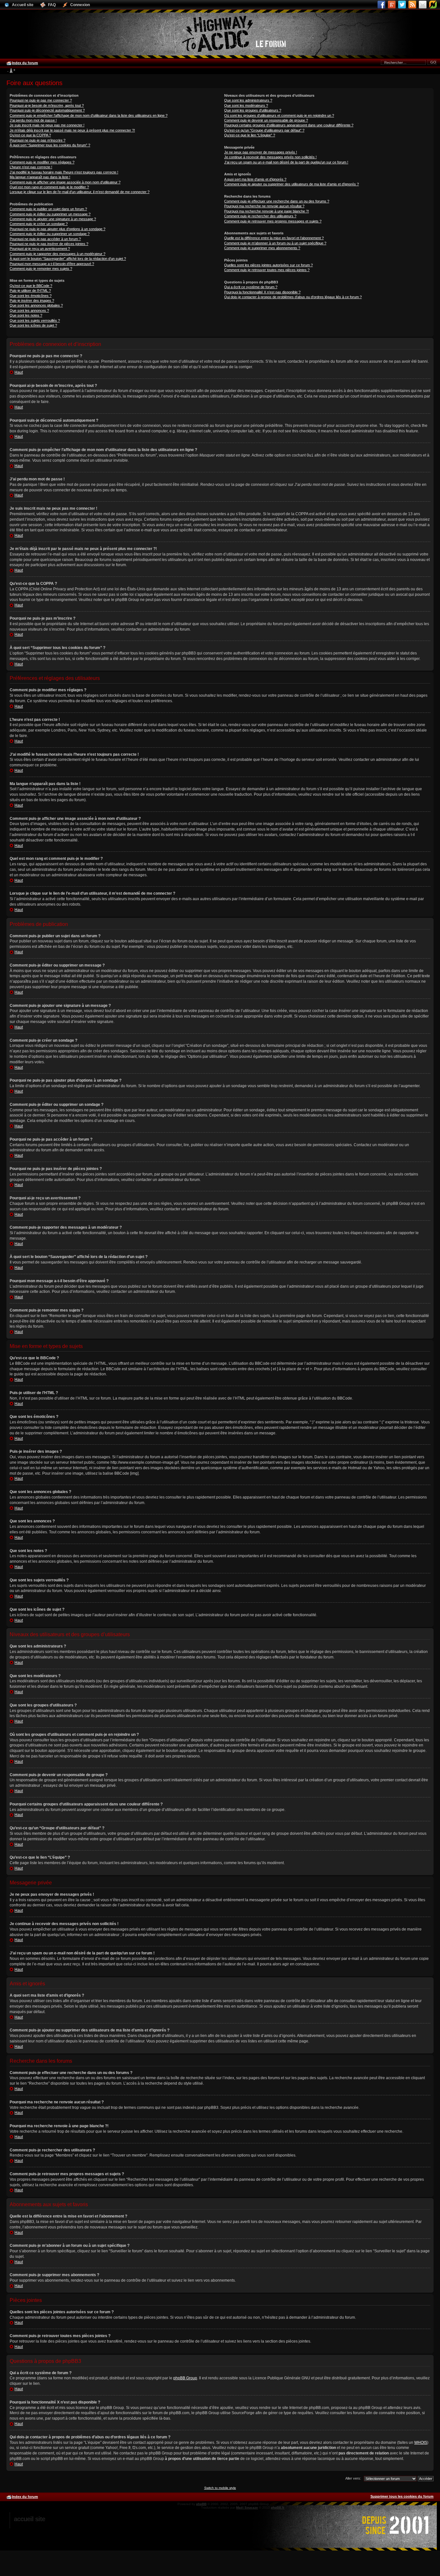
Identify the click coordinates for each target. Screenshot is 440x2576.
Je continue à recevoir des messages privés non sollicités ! (270, 157)
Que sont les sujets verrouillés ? (35, 320)
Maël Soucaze (247, 2507)
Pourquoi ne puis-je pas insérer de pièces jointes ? (49, 244)
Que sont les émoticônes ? (31, 296)
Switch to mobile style (220, 2488)
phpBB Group (185, 2378)
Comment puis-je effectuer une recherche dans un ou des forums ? (277, 201)
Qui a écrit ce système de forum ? (251, 287)
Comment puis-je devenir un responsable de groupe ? (266, 120)
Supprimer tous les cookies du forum (402, 2496)
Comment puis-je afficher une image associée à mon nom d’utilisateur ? (65, 182)
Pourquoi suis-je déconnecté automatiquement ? (47, 110)
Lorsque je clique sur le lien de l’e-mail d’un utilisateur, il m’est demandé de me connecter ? (80, 192)
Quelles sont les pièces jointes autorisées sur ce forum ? (268, 265)
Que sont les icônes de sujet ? (33, 325)
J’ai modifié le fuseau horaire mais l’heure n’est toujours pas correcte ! (64, 172)
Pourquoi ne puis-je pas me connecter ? (41, 100)
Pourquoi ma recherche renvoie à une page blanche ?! (267, 211)
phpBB (201, 2504)
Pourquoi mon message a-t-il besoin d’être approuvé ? (52, 264)
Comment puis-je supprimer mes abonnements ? (262, 248)
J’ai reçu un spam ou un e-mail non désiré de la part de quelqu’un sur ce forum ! (286, 162)
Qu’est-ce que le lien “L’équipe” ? (250, 135)
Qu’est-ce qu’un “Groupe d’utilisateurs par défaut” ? (264, 130)
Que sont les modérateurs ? (246, 105)
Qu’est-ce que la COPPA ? (30, 135)
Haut (19, 372)
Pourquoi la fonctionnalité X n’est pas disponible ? (262, 292)
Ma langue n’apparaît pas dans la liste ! (40, 177)
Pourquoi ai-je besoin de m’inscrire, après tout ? (47, 105)
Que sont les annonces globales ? (36, 305)
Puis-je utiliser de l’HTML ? (30, 290)
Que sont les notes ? (26, 315)
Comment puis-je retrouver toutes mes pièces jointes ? (267, 270)
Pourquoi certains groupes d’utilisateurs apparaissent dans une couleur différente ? (289, 125)
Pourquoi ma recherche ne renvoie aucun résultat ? (264, 206)
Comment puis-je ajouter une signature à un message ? (53, 219)
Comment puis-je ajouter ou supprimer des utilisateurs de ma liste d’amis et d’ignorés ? (292, 184)
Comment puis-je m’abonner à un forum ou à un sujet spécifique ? (275, 243)
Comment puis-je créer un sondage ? (39, 224)
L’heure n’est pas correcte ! (31, 167)
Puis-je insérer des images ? (32, 300)
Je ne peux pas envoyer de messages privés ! (261, 152)
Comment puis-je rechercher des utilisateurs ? (260, 216)
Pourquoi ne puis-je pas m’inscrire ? (38, 140)
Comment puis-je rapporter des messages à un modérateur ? (57, 254)
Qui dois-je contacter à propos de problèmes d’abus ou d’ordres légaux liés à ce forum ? (293, 297)
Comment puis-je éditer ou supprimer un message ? (50, 214)
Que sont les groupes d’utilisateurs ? (253, 110)
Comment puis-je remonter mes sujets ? (41, 269)
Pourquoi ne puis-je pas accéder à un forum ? (45, 239)
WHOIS (421, 2443)
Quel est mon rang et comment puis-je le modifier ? (49, 187)
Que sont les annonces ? (29, 310)
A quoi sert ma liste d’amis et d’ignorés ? (255, 179)
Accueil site (29, 2519)
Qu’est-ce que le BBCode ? (31, 286)
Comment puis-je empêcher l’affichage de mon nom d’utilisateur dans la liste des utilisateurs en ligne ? (89, 115)
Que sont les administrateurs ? (248, 100)
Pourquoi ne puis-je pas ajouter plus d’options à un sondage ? (57, 229)
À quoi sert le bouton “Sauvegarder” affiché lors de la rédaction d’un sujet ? (68, 259)
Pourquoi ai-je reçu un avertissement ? (40, 249)
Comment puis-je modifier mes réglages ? (42, 162)
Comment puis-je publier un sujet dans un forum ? (48, 209)
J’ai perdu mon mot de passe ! (33, 120)
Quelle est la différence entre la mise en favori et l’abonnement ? (274, 238)
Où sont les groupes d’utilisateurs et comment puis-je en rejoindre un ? (279, 115)
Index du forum (25, 63)
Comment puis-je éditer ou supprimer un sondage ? (50, 234)
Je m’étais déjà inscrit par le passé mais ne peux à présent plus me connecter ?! (72, 130)
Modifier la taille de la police (11, 71)
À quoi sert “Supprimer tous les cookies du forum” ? (50, 145)
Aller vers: (353, 2478)
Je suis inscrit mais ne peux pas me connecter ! (47, 125)
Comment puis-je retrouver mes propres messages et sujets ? (273, 221)
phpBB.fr (278, 2507)
